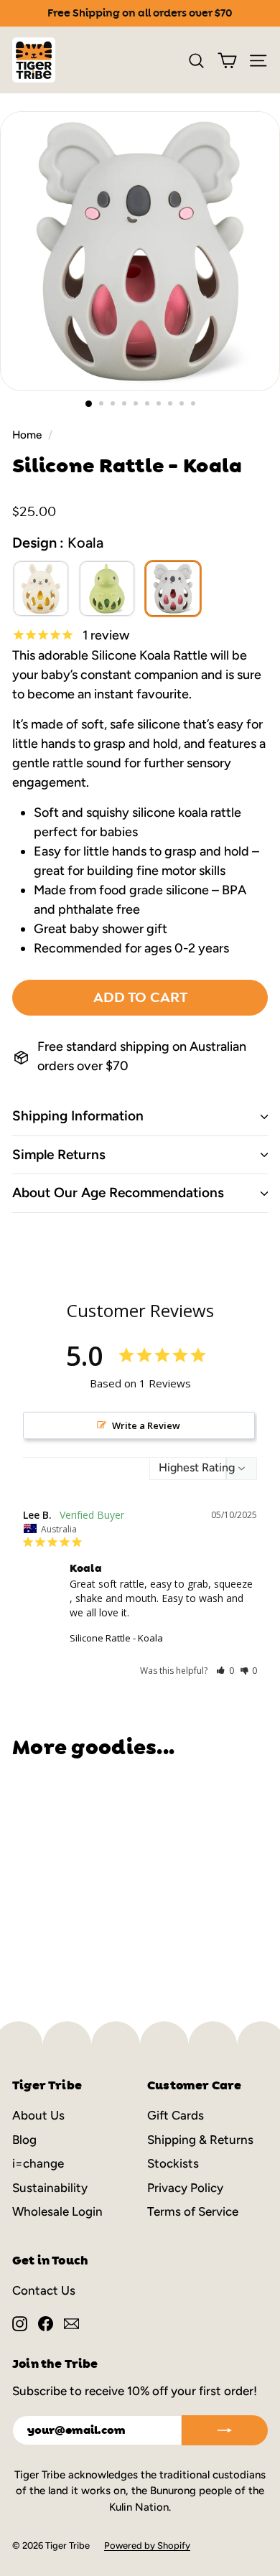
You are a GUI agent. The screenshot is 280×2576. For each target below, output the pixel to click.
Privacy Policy (185, 2188)
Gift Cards (176, 2115)
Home (27, 435)
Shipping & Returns (200, 2140)
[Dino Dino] (107, 589)
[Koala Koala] (173, 589)
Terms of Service (193, 2211)
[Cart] (227, 60)
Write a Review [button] (146, 1425)
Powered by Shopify (147, 2545)
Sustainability (50, 2188)
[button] (225, 1671)
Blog (24, 2140)
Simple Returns (59, 1154)
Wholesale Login (57, 2211)
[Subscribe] (225, 2430)
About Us (38, 2115)
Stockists (173, 2163)
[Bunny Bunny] (41, 589)
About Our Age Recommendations (118, 1193)
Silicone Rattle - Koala (116, 1638)
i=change (38, 2163)
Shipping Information (78, 1116)
